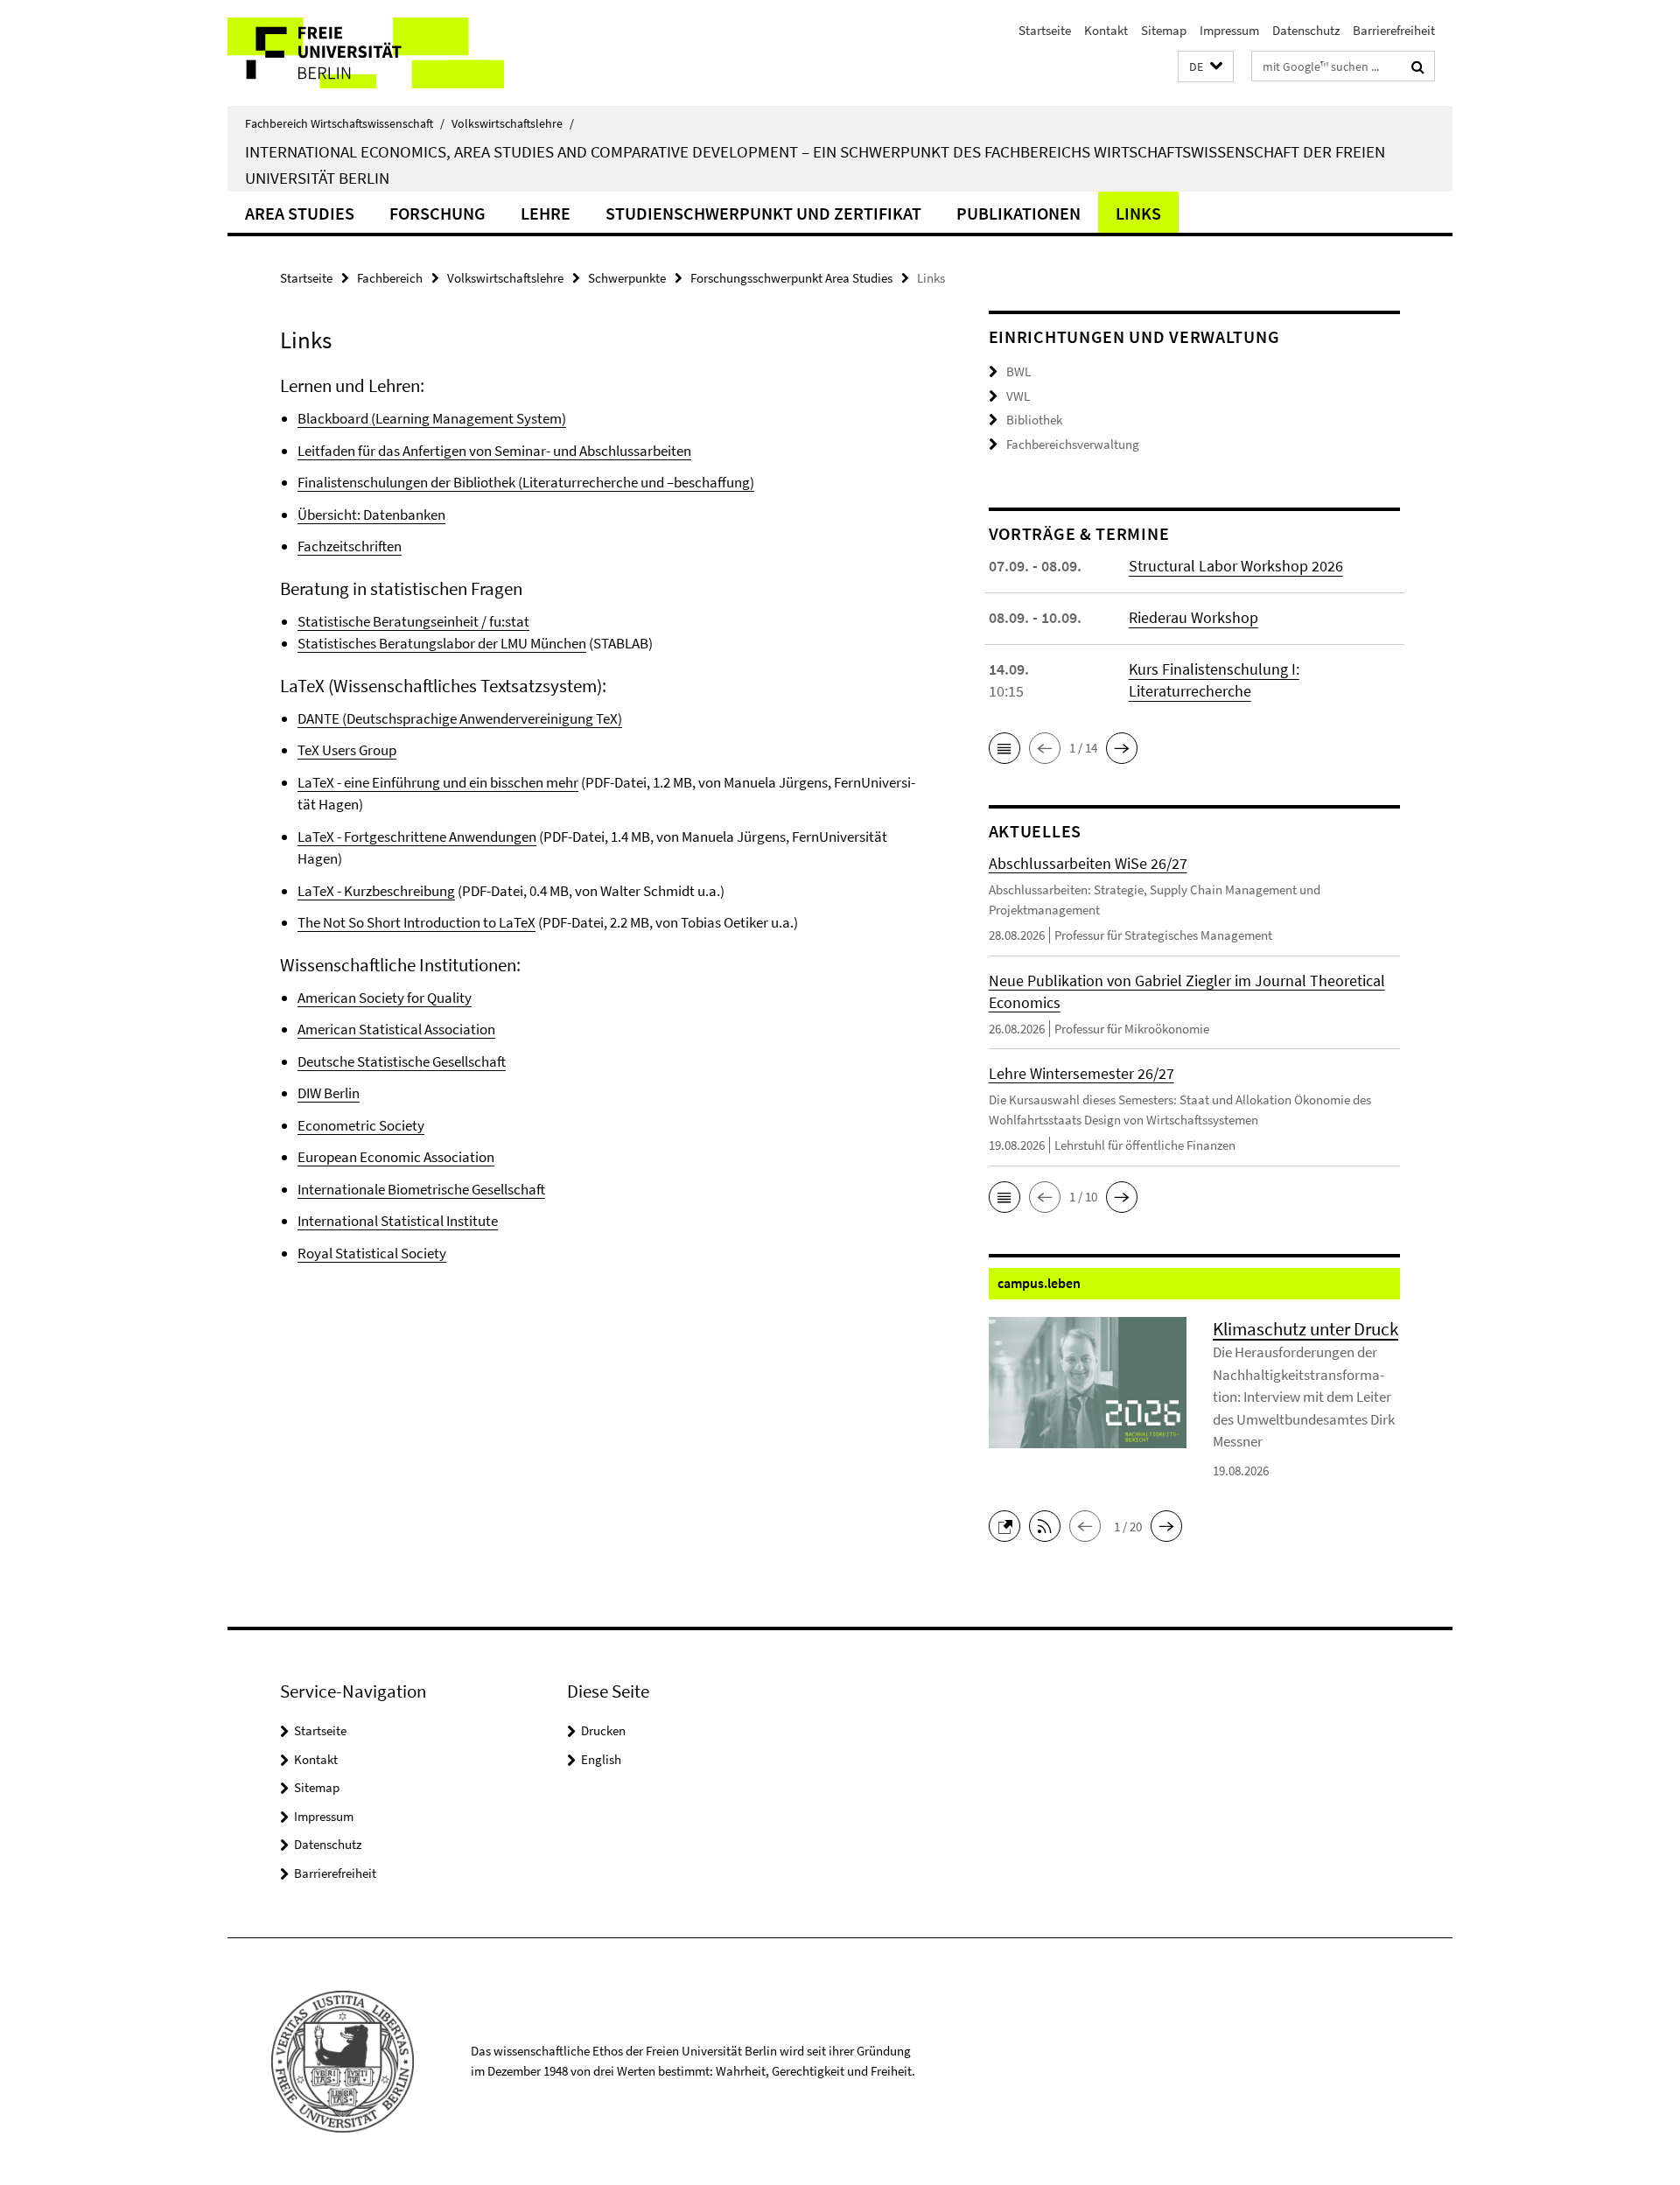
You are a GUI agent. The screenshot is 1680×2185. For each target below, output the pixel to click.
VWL (1018, 396)
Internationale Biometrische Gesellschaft (421, 1189)
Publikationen (1018, 213)
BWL (1018, 371)
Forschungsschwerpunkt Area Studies (791, 278)
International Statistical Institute (398, 1221)
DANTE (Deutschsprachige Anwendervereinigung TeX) (460, 718)
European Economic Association (396, 1157)
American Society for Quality (385, 998)
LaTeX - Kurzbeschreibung (376, 891)
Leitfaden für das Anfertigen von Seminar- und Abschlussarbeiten (494, 451)
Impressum (1229, 30)
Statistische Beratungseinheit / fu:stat (413, 621)
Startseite (1045, 30)
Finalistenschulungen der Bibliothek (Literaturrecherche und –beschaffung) (526, 482)
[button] (1206, 67)
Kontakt (1106, 30)
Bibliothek (1034, 420)
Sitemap (1164, 30)
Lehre (546, 213)
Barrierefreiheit (1394, 30)
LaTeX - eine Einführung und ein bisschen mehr (438, 782)
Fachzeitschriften (350, 546)
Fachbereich (390, 278)
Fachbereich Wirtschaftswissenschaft (345, 123)
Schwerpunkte (627, 278)
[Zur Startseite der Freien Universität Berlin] (374, 53)
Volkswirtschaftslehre (513, 123)
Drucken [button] (603, 1730)
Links (1138, 213)
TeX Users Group (347, 750)
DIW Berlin (329, 1093)
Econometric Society (361, 1125)
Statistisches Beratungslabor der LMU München (442, 643)
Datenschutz (1306, 30)
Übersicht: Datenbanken (371, 515)
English (601, 1759)
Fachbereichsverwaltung (1073, 444)
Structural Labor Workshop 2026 (1236, 566)
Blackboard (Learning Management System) (432, 418)
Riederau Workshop (1193, 617)
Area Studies (300, 213)
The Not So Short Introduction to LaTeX (416, 922)
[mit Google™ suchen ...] (1418, 67)
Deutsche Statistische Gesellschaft (402, 1061)
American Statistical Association (396, 1029)
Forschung (437, 213)
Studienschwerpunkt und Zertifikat (763, 213)
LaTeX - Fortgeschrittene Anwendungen (417, 837)
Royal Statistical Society (372, 1253)
